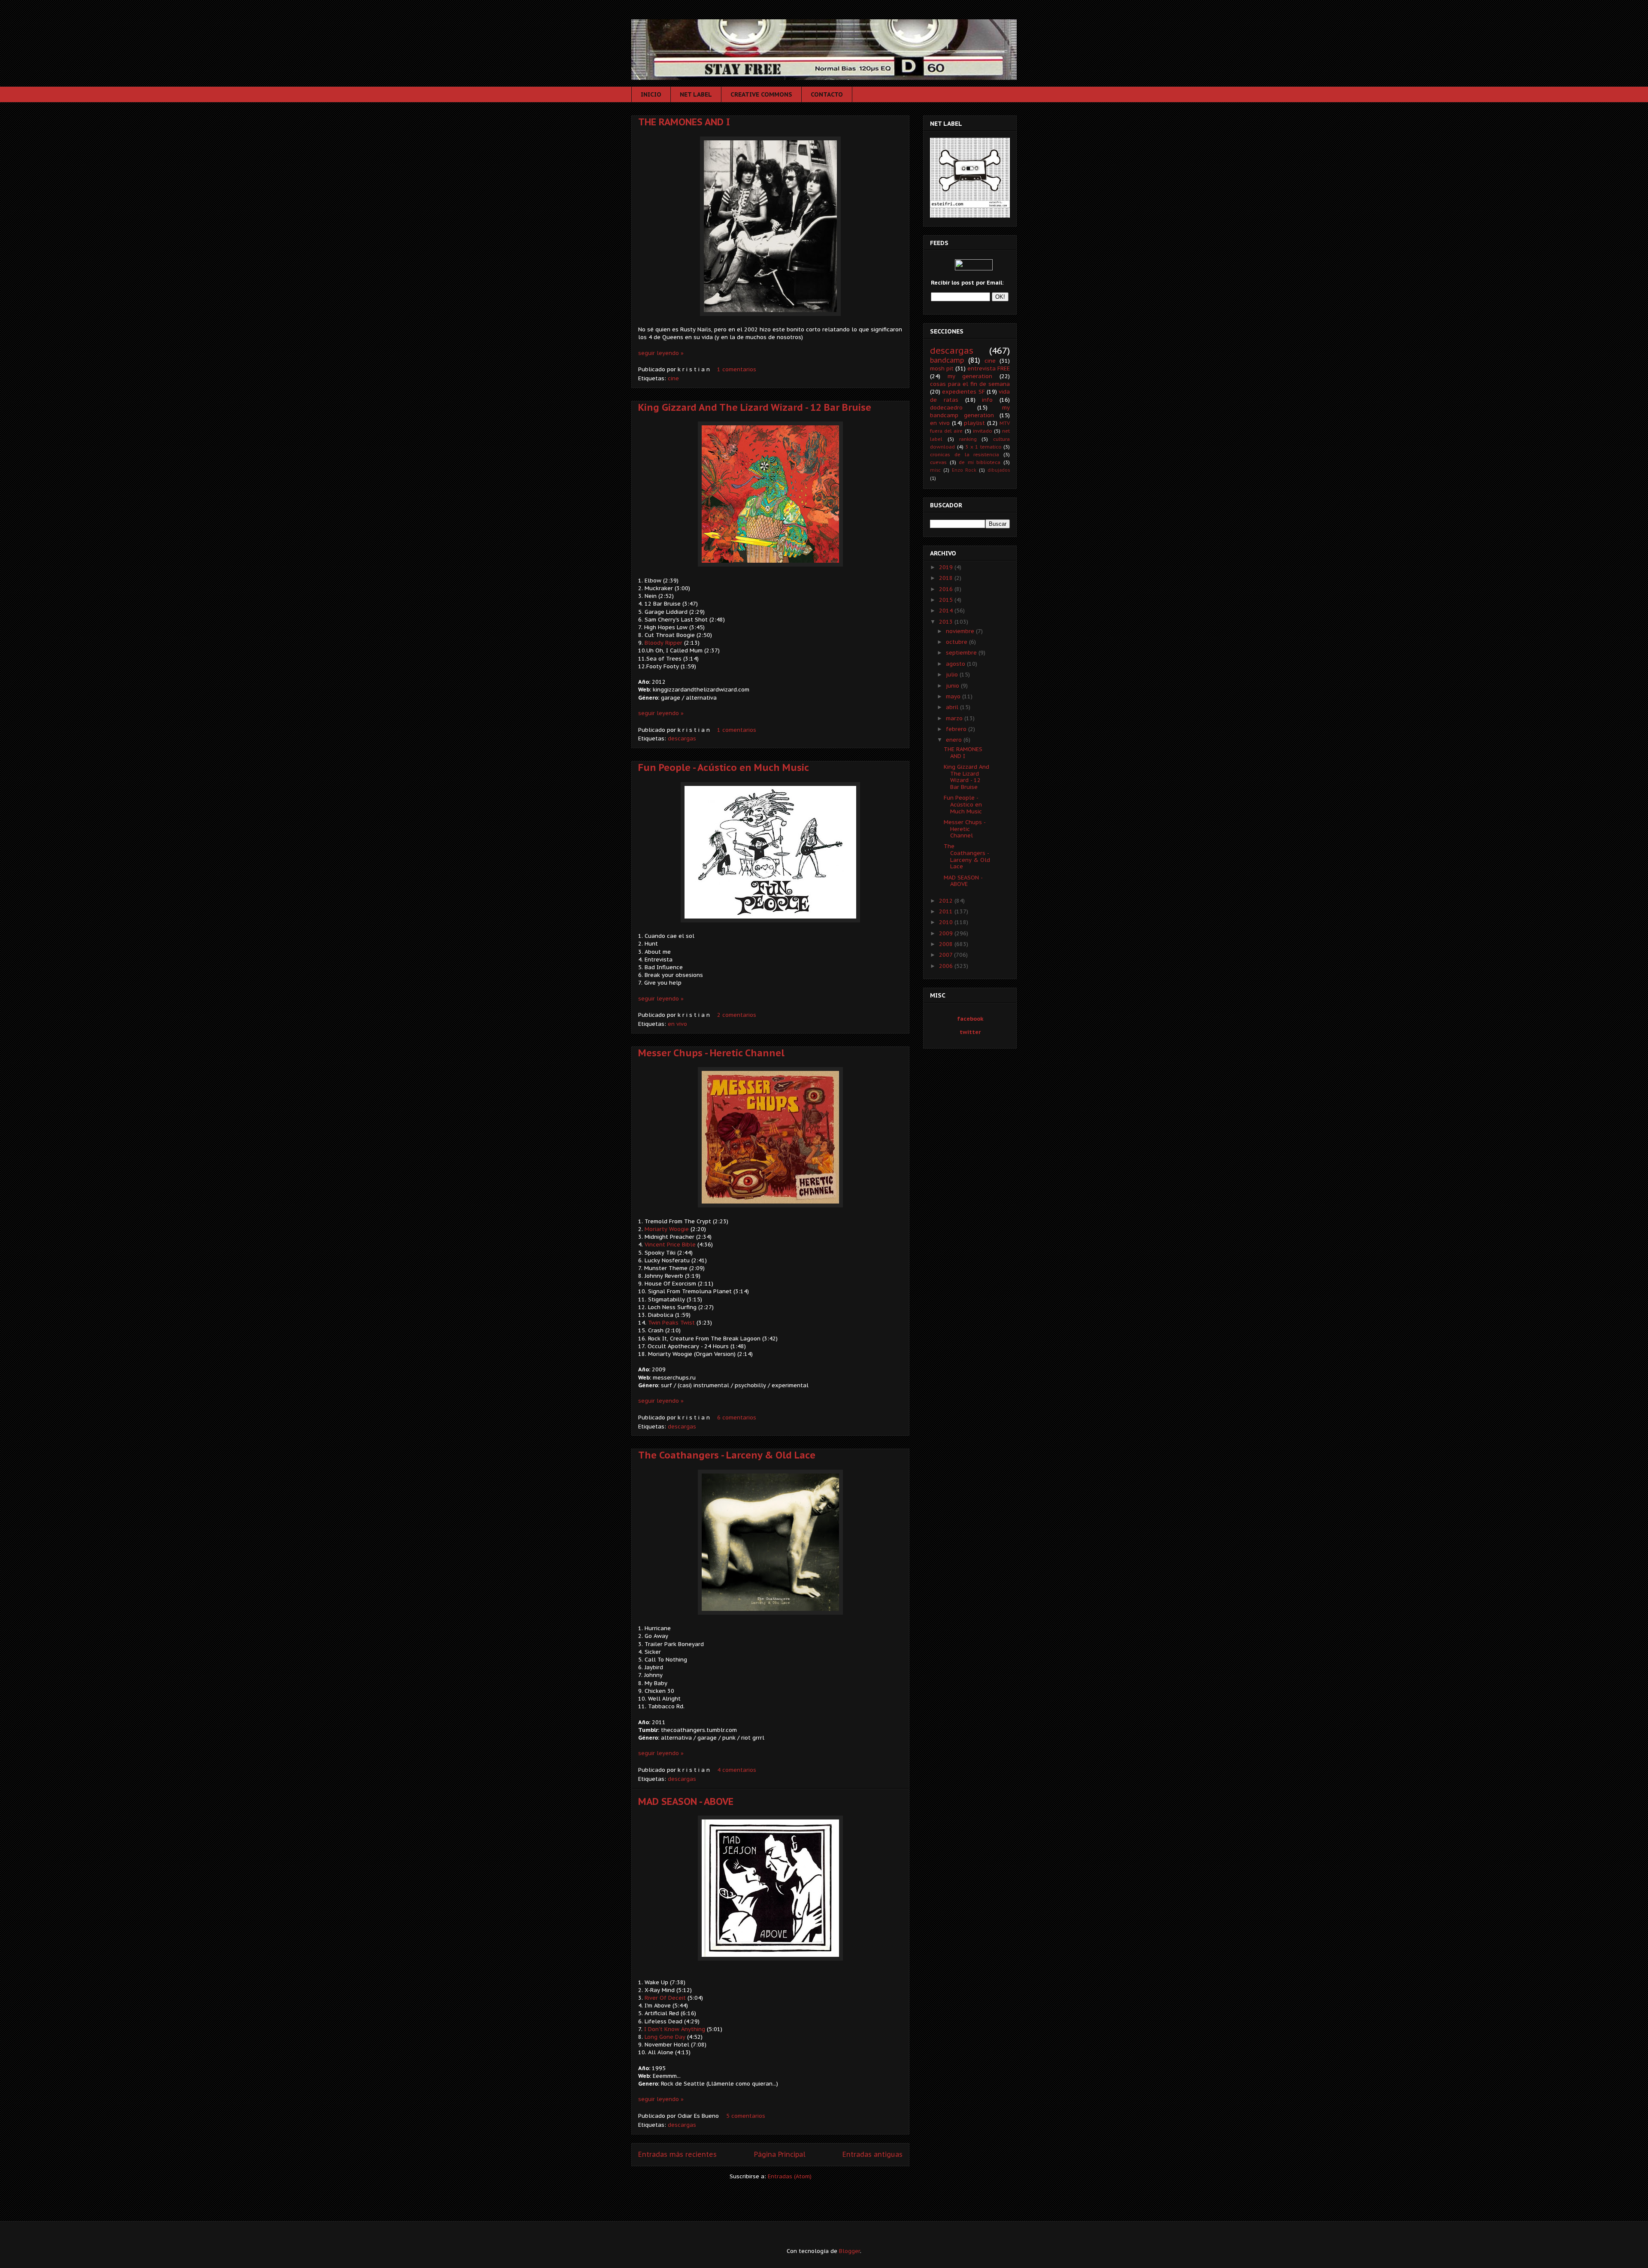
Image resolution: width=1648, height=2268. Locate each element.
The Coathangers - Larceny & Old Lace (727, 1455)
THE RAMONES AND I (684, 122)
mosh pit (942, 368)
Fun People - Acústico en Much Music (724, 767)
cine (673, 378)
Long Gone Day (665, 2037)
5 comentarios (746, 2116)
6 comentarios (737, 1417)
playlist (974, 423)
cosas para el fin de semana (970, 384)
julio (953, 675)
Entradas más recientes (677, 2154)
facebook (970, 1019)
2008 (947, 944)
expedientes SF (963, 392)
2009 (947, 933)
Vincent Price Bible (670, 1245)
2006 (947, 966)
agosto (956, 664)
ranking (968, 439)
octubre (957, 642)
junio (953, 686)
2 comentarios (737, 1015)
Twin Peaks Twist (671, 1323)
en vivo (677, 1024)
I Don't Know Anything (675, 2029)
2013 (947, 622)
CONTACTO (827, 94)
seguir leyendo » (661, 353)
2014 (947, 611)
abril (953, 707)
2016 (947, 589)
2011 (947, 911)
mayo (954, 696)
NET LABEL (696, 94)
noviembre (961, 631)
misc (935, 470)
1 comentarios (737, 369)
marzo (955, 718)
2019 (947, 567)
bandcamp (947, 360)
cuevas (938, 462)
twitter (970, 1032)
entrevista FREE (989, 368)
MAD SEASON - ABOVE (686, 1801)
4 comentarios (737, 1770)
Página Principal (780, 2154)
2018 (947, 578)
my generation (970, 376)
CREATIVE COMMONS (761, 94)
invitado (983, 431)
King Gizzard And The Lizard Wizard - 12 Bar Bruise (755, 407)
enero (955, 740)
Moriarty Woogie (667, 1229)
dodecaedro (946, 408)
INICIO (651, 94)
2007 (947, 955)
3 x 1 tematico (983, 447)
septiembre (962, 653)
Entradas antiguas (872, 2154)
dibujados (999, 470)
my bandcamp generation (970, 411)
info (987, 400)
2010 (947, 922)
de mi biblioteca (980, 462)
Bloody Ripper (663, 643)
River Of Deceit (666, 1998)
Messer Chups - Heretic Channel (711, 1053)
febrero (957, 729)
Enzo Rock (964, 470)
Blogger (850, 2251)
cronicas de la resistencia (965, 454)
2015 (947, 600)
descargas (682, 738)
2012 (947, 901)
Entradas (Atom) (790, 2176)
